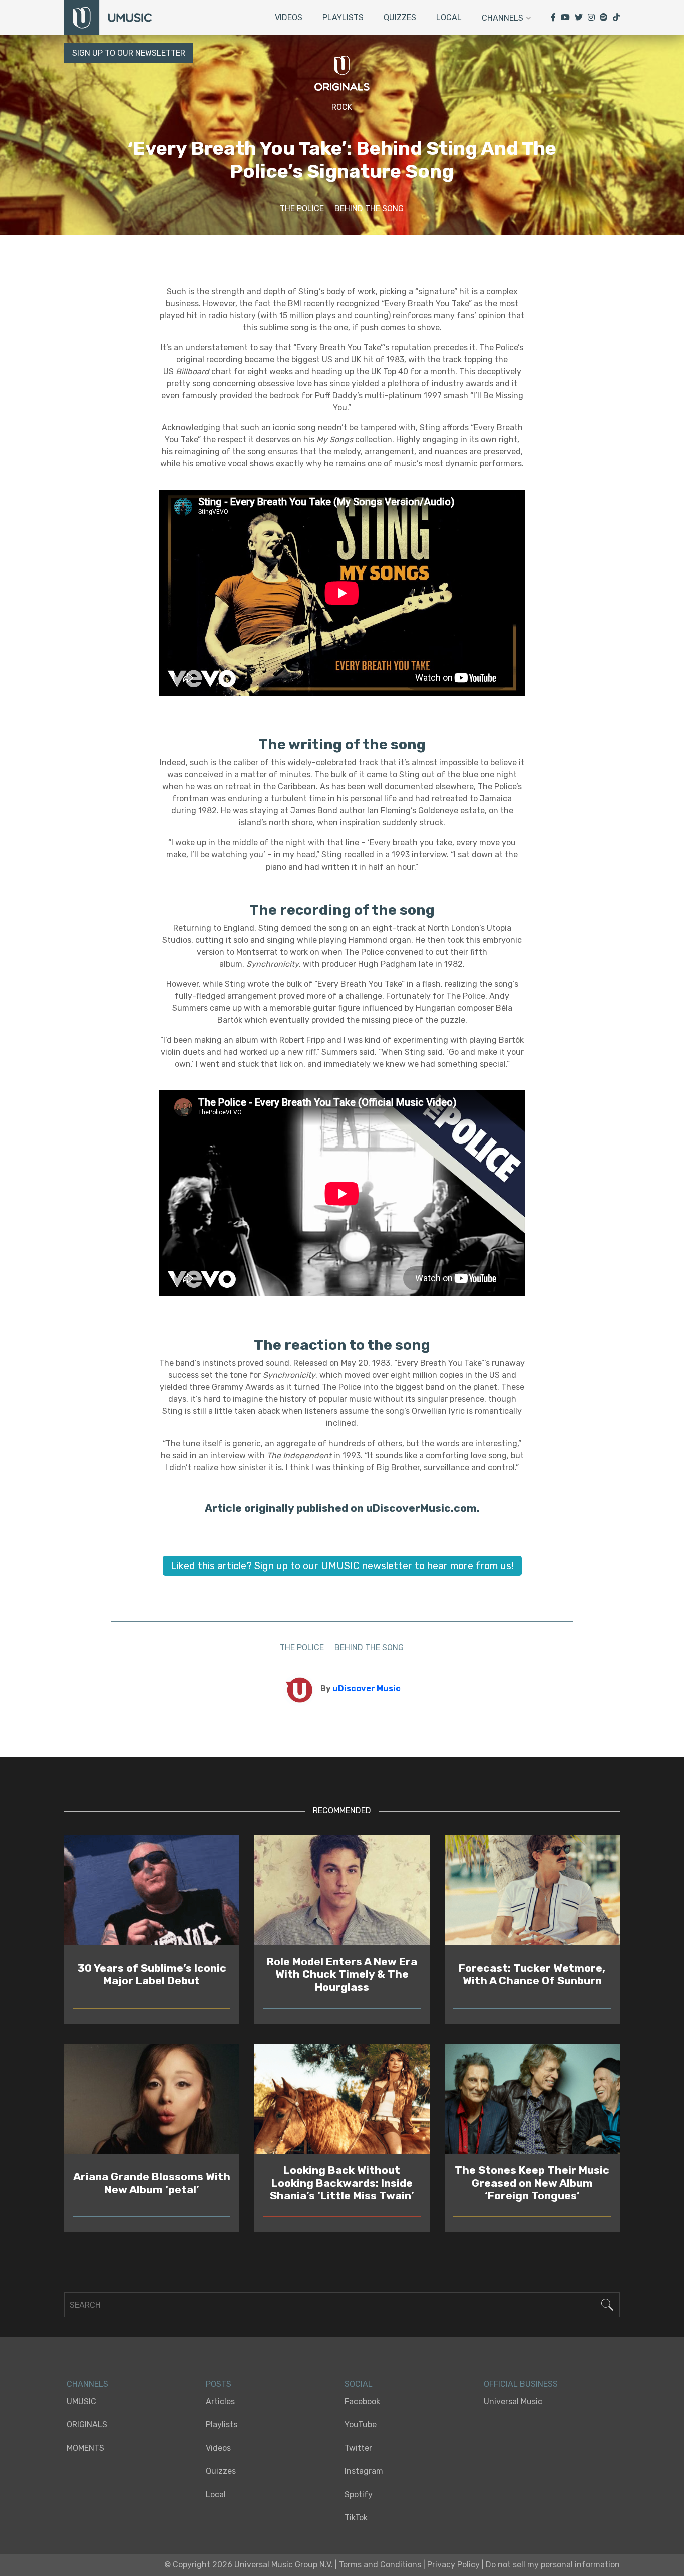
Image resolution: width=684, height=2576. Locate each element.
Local (449, 17)
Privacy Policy (453, 2565)
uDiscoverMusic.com (421, 1508)
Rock (342, 107)
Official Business (521, 2384)
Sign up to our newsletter (129, 53)
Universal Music (513, 2401)
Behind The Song (369, 209)
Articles (220, 2401)
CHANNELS (87, 2384)
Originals (87, 2424)
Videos (289, 17)
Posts (219, 2384)
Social (359, 2384)
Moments (85, 2448)
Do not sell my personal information (553, 2565)
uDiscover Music (367, 1689)
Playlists (343, 17)
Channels (502, 18)
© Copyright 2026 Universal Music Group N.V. (249, 2565)
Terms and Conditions (380, 2565)
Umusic (81, 2401)
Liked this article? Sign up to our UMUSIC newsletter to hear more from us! (342, 1566)
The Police (302, 209)
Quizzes (400, 17)
